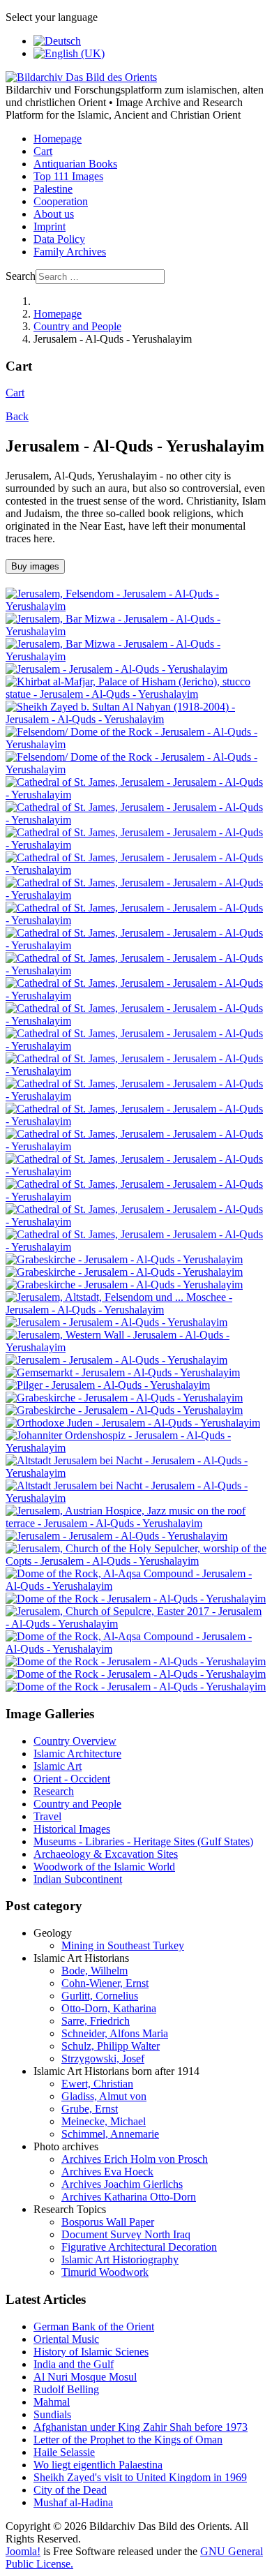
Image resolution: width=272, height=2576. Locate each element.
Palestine (53, 189)
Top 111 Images (68, 176)
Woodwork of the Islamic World (104, 1867)
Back (17, 416)
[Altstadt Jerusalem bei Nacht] (136, 1473)
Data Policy (59, 239)
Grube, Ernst (90, 2109)
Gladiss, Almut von (104, 2096)
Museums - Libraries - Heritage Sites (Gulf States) (143, 1841)
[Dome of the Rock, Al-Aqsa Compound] (136, 1586)
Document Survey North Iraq (126, 2234)
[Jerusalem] (116, 669)
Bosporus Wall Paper (108, 2222)
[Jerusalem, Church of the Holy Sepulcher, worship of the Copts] (136, 1561)
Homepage (58, 139)
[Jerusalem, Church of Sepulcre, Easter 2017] (136, 1624)
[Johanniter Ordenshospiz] (136, 1448)
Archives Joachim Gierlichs (122, 2184)
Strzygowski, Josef (103, 2058)
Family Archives (70, 252)
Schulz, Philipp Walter (111, 2046)
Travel (47, 1816)
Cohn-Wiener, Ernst (105, 1983)
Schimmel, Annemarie (110, 2134)
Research (54, 1791)
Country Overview (75, 1741)
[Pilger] (108, 1385)
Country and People (77, 1804)
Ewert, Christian (97, 2084)
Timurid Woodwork (105, 2272)
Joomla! (23, 2551)
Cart (43, 151)
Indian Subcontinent (78, 1879)
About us (54, 214)
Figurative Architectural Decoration (139, 2247)
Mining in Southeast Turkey (123, 1945)
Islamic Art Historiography (120, 2259)
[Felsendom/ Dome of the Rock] (136, 744)
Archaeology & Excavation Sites (106, 1854)
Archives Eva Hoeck (107, 2172)
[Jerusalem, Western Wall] (136, 1347)
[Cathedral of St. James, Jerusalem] (136, 795)
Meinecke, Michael (104, 2121)
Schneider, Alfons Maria (115, 2033)
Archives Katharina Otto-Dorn (129, 2197)
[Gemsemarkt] (123, 1372)
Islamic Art (58, 1766)
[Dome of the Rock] (136, 1599)
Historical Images (72, 1829)
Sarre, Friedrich (96, 2021)
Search (21, 276)
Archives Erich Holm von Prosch (135, 2159)
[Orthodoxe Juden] (133, 1423)
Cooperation (61, 201)
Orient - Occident (72, 1779)
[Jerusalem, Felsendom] (136, 606)
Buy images (35, 566)
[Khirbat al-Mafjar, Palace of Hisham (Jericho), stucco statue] (136, 694)
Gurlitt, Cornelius (100, 1996)
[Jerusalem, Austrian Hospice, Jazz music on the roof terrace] (136, 1523)
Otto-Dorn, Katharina (109, 2008)
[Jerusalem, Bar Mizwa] (136, 631)
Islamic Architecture (77, 1754)
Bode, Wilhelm (95, 1971)
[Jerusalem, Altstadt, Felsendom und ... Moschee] (136, 1310)
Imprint (50, 226)
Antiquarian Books (75, 164)
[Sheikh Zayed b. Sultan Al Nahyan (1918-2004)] (136, 719)
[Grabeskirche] (124, 1259)
